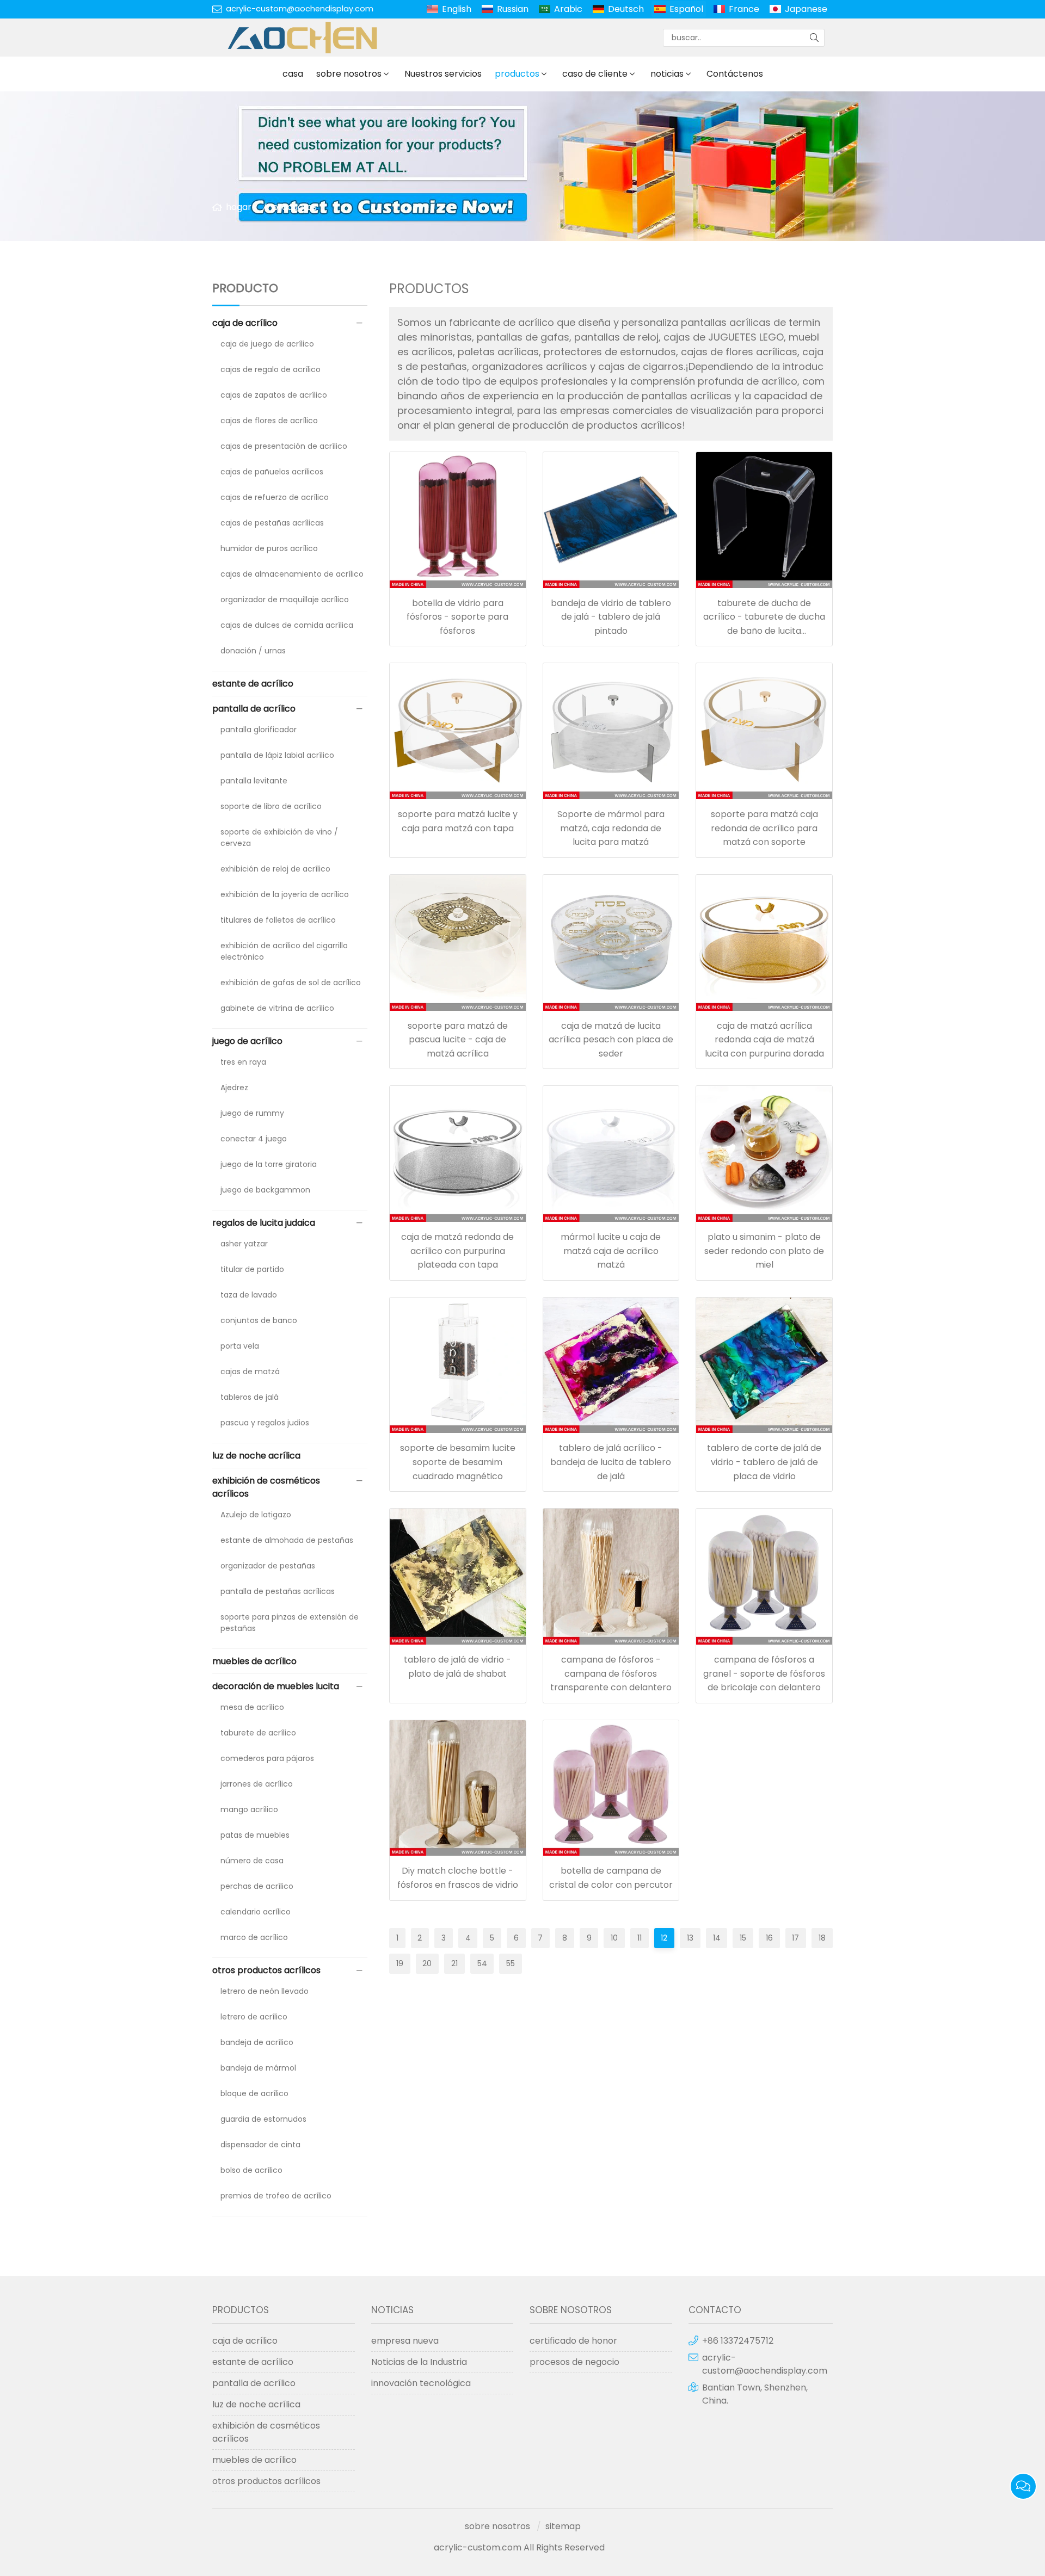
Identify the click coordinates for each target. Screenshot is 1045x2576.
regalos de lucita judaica (264, 1223)
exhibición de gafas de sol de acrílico (291, 983)
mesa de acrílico (252, 1707)
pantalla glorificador (259, 730)
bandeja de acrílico (257, 2042)
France (744, 9)
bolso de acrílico (251, 2170)
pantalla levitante (254, 781)
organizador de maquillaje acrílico (285, 600)
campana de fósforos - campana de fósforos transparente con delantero (611, 1673)
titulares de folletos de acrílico (278, 920)
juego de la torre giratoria (269, 1164)
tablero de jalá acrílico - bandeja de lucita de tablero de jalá (611, 1462)
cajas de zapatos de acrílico (274, 395)
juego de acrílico (247, 1041)
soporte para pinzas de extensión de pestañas (290, 1623)
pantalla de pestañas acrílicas (278, 1591)
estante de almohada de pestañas (287, 1540)
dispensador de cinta (260, 2145)
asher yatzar (244, 1244)
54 (482, 1963)
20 (427, 1963)
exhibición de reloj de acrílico (275, 869)
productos (517, 74)
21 (454, 1963)
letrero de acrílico (254, 2017)
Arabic (568, 9)
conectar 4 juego (254, 1139)
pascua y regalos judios (265, 1423)
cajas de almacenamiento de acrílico (292, 574)
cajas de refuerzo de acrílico (275, 497)
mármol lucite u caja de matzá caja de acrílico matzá (611, 1251)
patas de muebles (255, 1835)
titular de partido (252, 1269)
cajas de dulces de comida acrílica (287, 625)
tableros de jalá (250, 1397)
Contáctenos (735, 74)
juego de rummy (252, 1113)
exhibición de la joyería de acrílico (285, 894)
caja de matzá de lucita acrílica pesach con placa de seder (611, 1040)
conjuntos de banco (259, 1320)
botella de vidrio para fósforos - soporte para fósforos (457, 617)
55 (511, 1963)
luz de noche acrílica (256, 1456)
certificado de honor (573, 2341)
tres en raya (243, 1062)
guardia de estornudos (263, 2119)
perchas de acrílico (257, 1886)
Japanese (806, 9)
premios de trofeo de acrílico (276, 2196)
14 (717, 1938)
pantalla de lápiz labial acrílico (277, 755)
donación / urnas (253, 651)
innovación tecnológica (421, 2383)
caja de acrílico (245, 323)
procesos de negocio (574, 2362)
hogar (239, 207)
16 (769, 1938)
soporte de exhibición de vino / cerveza (279, 838)
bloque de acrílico (254, 2093)
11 (640, 1938)
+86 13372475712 (738, 2341)
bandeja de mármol (258, 2068)
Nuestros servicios (443, 74)
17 (795, 1938)
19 (400, 1963)
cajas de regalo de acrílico (271, 369)
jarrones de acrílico (257, 1784)
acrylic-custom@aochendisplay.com (300, 9)
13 (690, 1938)
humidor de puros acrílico (269, 548)
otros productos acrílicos (266, 1970)
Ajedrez (234, 1088)
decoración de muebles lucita (276, 1686)
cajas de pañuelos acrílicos (272, 472)
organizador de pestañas (268, 1566)
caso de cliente (595, 74)
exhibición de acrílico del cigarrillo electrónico (284, 951)
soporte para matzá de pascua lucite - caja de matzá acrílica (458, 1040)
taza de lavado (249, 1295)
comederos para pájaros (267, 1758)
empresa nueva (405, 2341)
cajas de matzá (250, 1372)
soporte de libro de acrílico (271, 806)
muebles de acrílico (254, 1661)
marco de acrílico (254, 1937)
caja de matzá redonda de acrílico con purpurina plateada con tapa (457, 1251)
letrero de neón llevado (265, 1991)
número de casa (252, 1861)
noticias (667, 74)
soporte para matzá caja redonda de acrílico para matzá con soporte (764, 828)
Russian (513, 9)
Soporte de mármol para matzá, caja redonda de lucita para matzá (611, 828)
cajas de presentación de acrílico (284, 446)
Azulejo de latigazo (256, 1515)
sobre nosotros (349, 74)
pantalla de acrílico (254, 709)
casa (293, 74)
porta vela (240, 1346)
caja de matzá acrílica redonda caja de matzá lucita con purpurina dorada (764, 1040)
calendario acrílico (256, 1912)
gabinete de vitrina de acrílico (277, 1008)
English (457, 9)
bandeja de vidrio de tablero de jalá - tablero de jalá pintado (611, 617)
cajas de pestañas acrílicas (272, 523)
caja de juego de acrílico (267, 344)
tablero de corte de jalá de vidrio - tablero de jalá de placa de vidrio (764, 1462)
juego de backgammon (265, 1190)
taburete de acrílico (258, 1733)
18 (822, 1938)
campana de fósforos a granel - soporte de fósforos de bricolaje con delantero (764, 1673)
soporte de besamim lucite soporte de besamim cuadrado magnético (458, 1462)
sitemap (563, 2526)
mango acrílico (249, 1809)
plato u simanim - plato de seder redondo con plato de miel (764, 1251)
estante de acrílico (253, 684)
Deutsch (626, 9)
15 (743, 1938)
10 (614, 1938)
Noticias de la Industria (419, 2362)
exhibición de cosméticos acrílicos (266, 1487)
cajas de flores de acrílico (269, 421)
